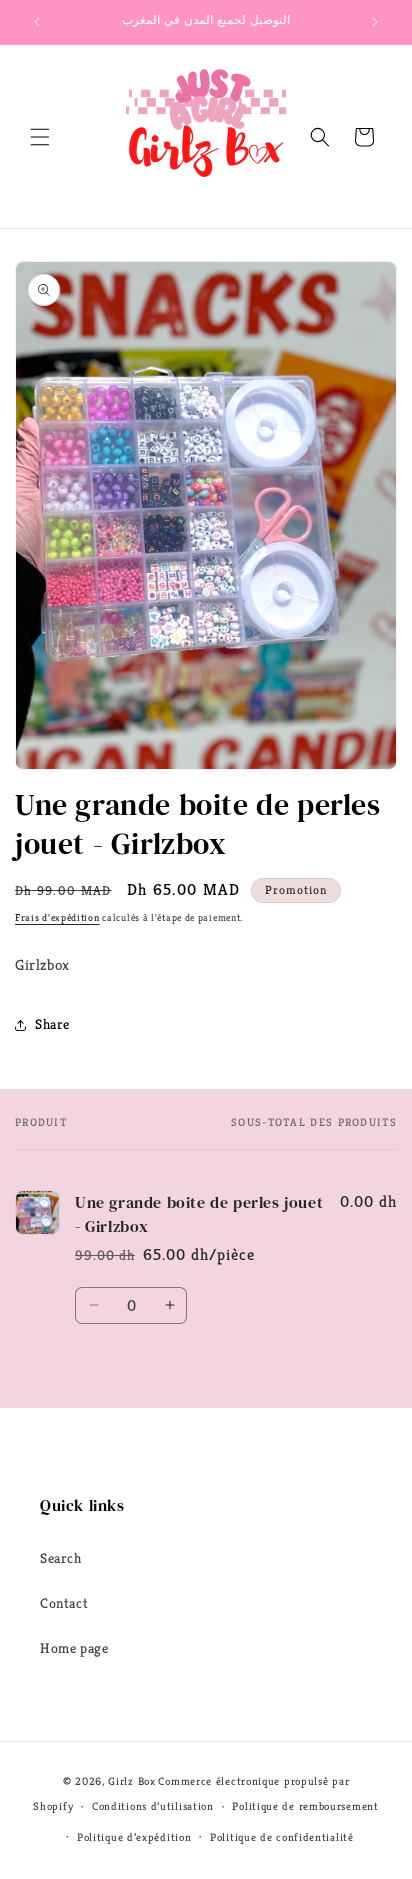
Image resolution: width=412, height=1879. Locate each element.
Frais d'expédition (57, 917)
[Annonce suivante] (375, 22)
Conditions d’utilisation (153, 1806)
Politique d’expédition (134, 1837)
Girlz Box (131, 1781)
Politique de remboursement (305, 1806)
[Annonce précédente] (37, 22)
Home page (74, 1648)
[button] (40, 137)
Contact (64, 1603)
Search (61, 1558)
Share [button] (52, 1024)
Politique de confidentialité (282, 1837)
